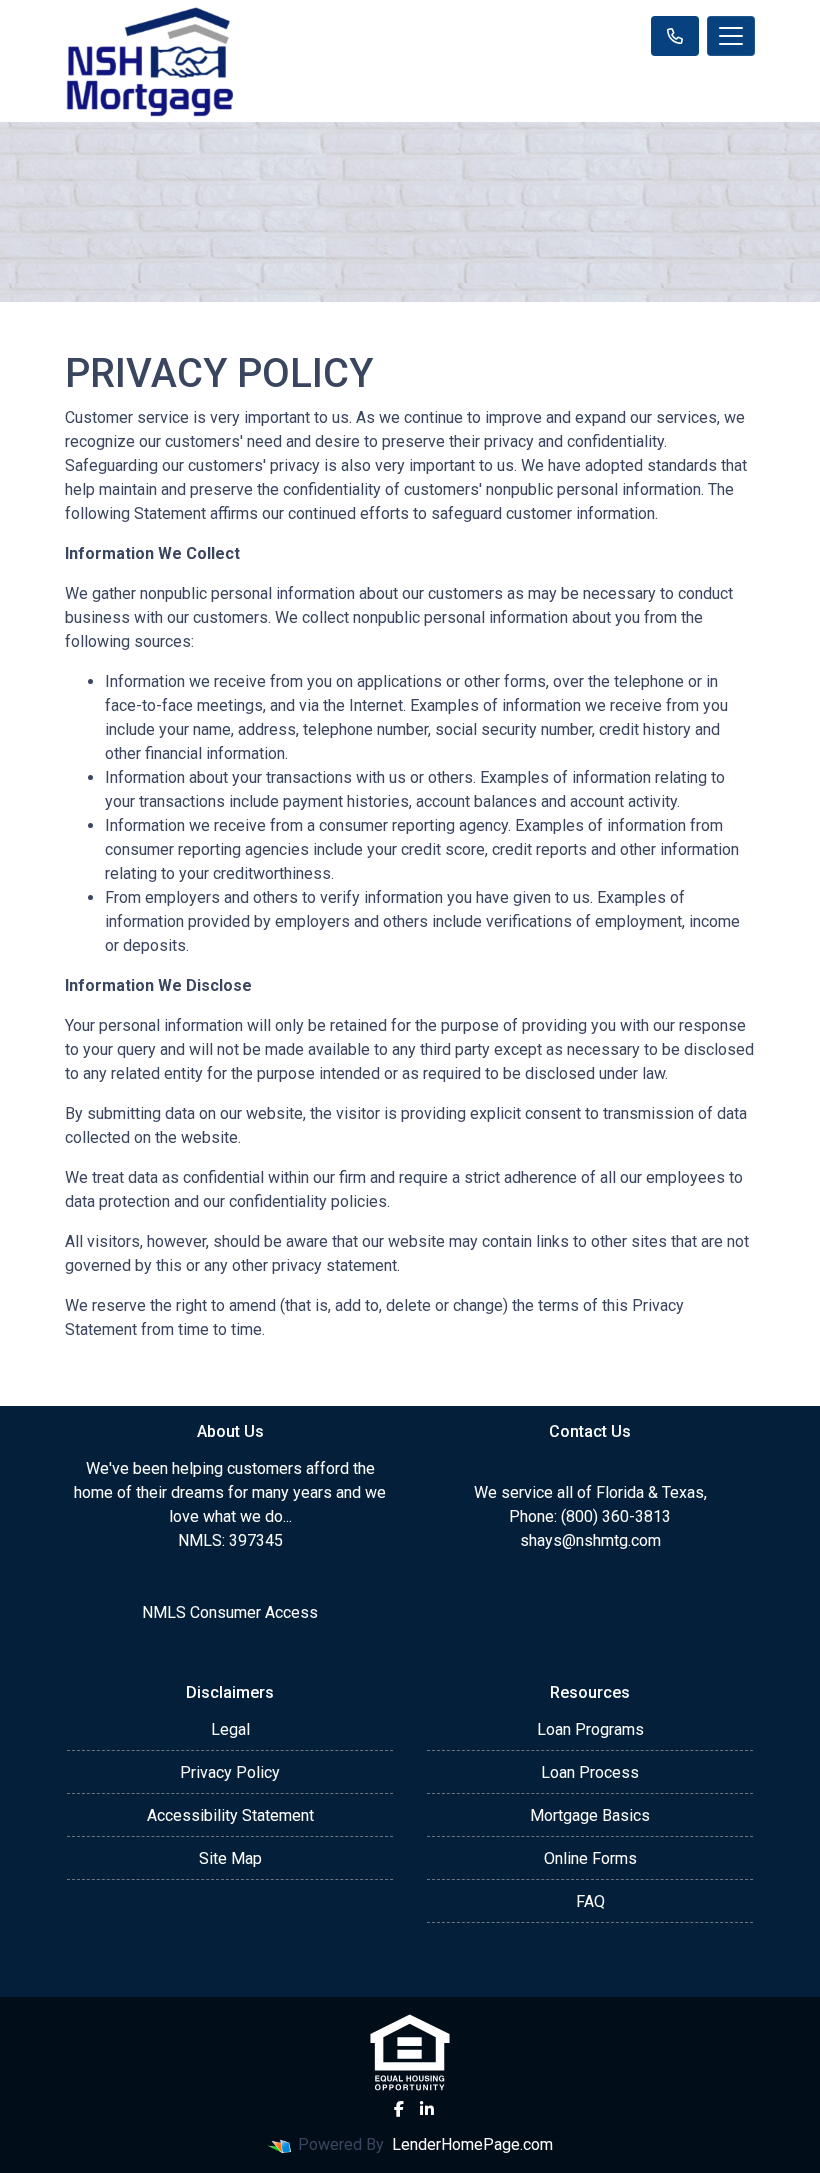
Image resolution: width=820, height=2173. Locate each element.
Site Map (230, 1858)
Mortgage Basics (590, 1815)
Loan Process (590, 1772)
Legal (230, 1729)
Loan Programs (590, 1729)
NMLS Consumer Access (230, 1612)
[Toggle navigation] (731, 36)
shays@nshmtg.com (590, 1540)
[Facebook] (399, 2109)
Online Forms (590, 1858)
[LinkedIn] (427, 2109)
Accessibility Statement (230, 1815)
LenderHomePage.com (472, 2144)
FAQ (590, 1901)
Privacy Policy (230, 1772)
